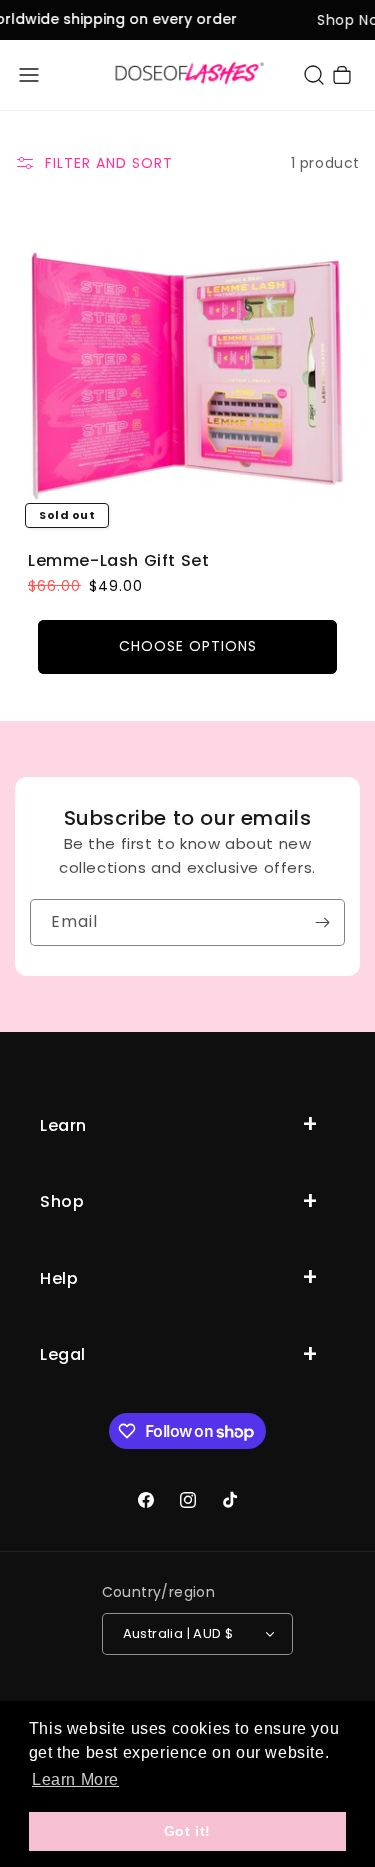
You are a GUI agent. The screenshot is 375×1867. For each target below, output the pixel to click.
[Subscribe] (322, 922)
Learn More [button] (75, 1779)
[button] (29, 75)
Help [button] (59, 1278)
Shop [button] (62, 1201)
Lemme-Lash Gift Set (118, 561)
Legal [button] (63, 1354)
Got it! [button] (187, 1831)
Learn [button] (63, 1125)
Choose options (188, 647)
